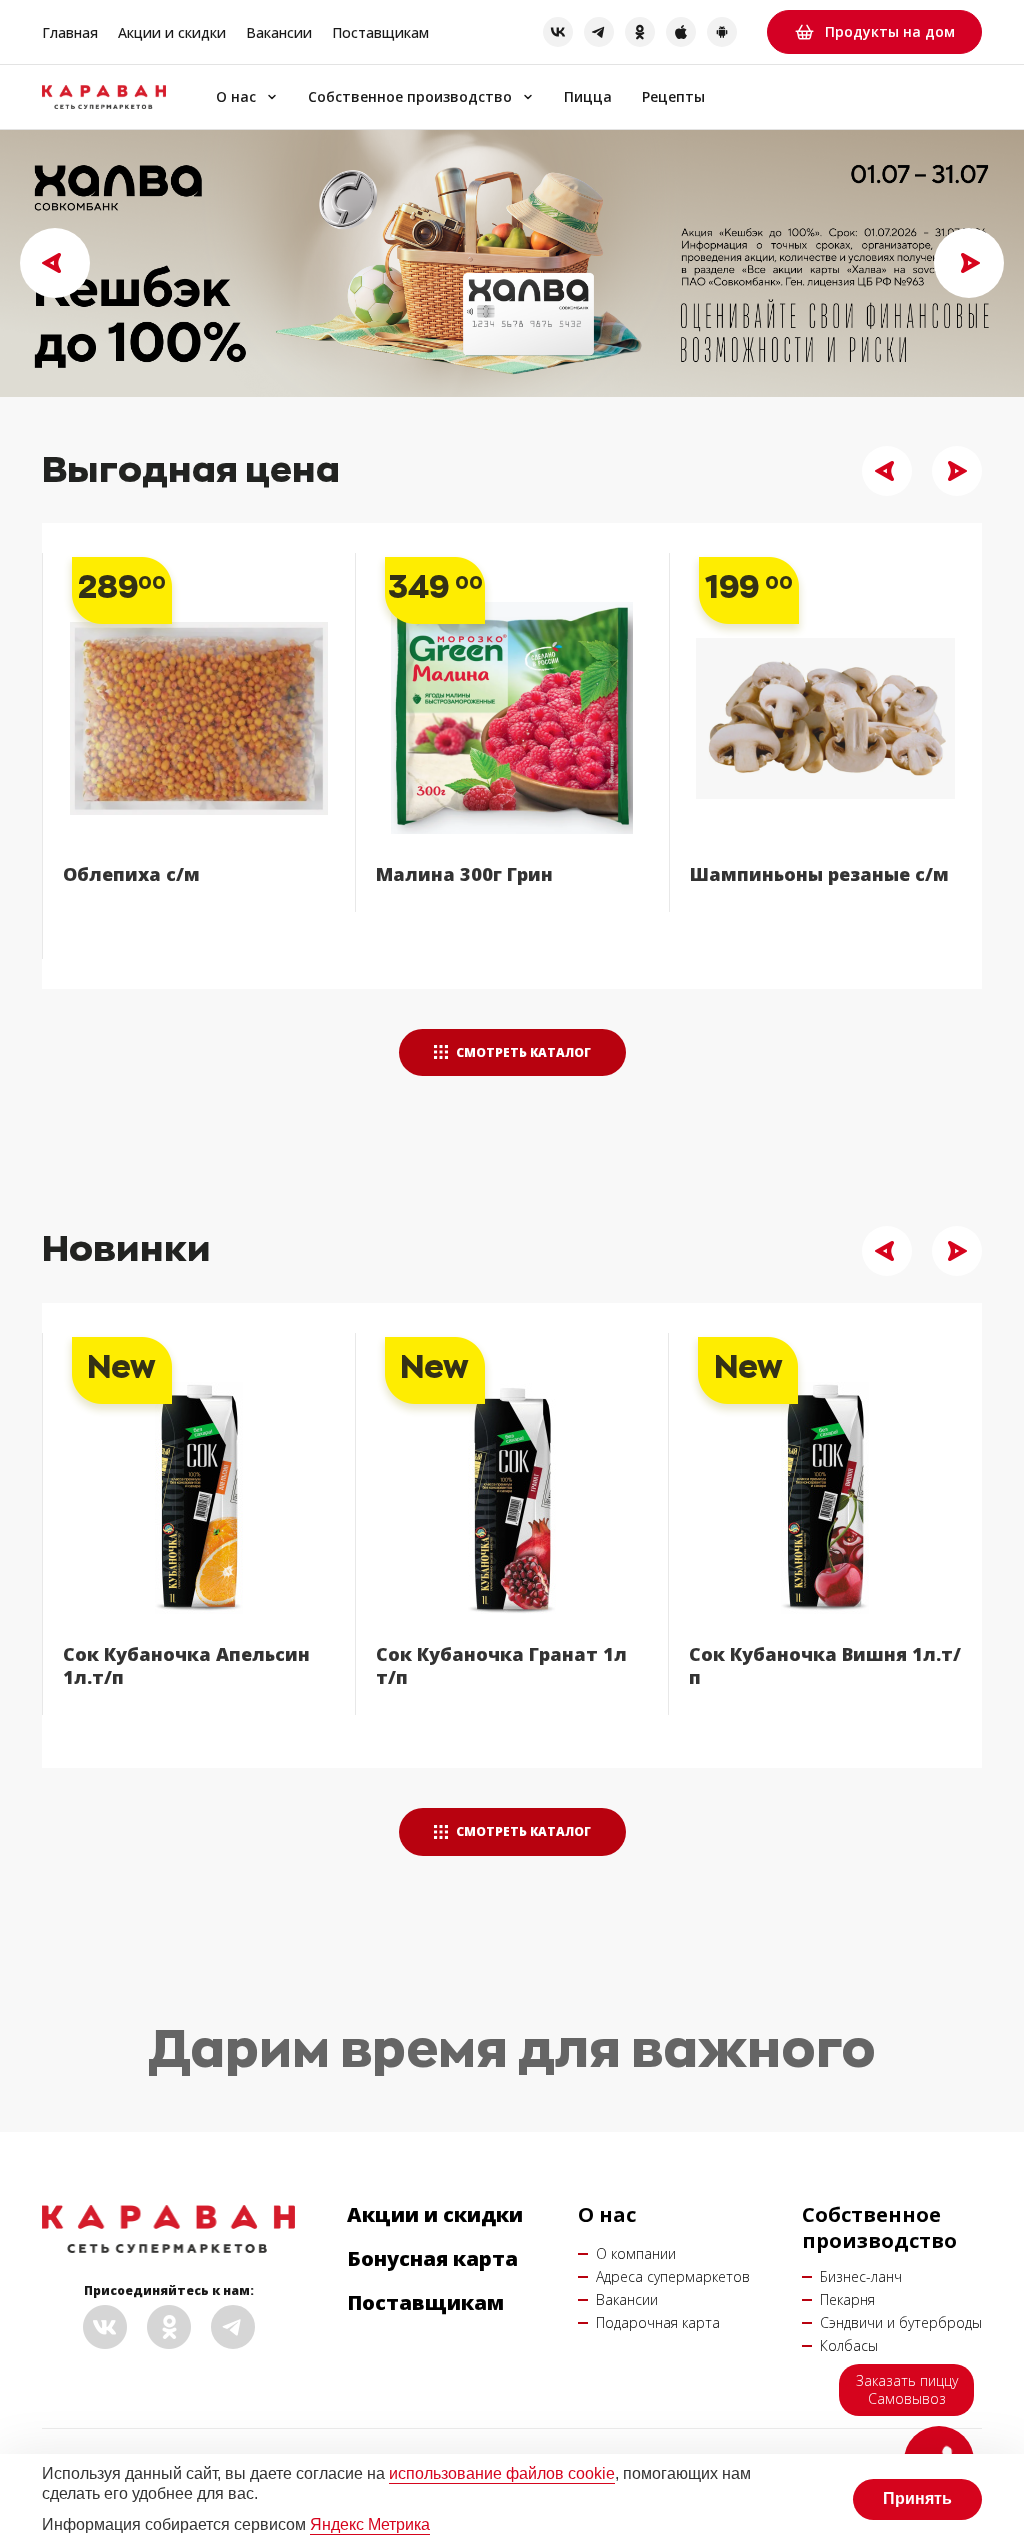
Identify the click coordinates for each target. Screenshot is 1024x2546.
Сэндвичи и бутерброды (901, 2322)
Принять (917, 2498)
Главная (70, 32)
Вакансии (279, 32)
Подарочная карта (658, 2322)
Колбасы (849, 2345)
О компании (636, 2253)
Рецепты (673, 97)
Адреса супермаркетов (673, 2276)
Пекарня (847, 2299)
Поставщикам (380, 32)
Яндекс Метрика (370, 2524)
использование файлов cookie (502, 2473)
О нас (236, 97)
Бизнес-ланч (861, 2276)
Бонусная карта (432, 2259)
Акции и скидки (172, 32)
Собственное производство (410, 97)
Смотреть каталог (522, 1052)
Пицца (588, 97)
